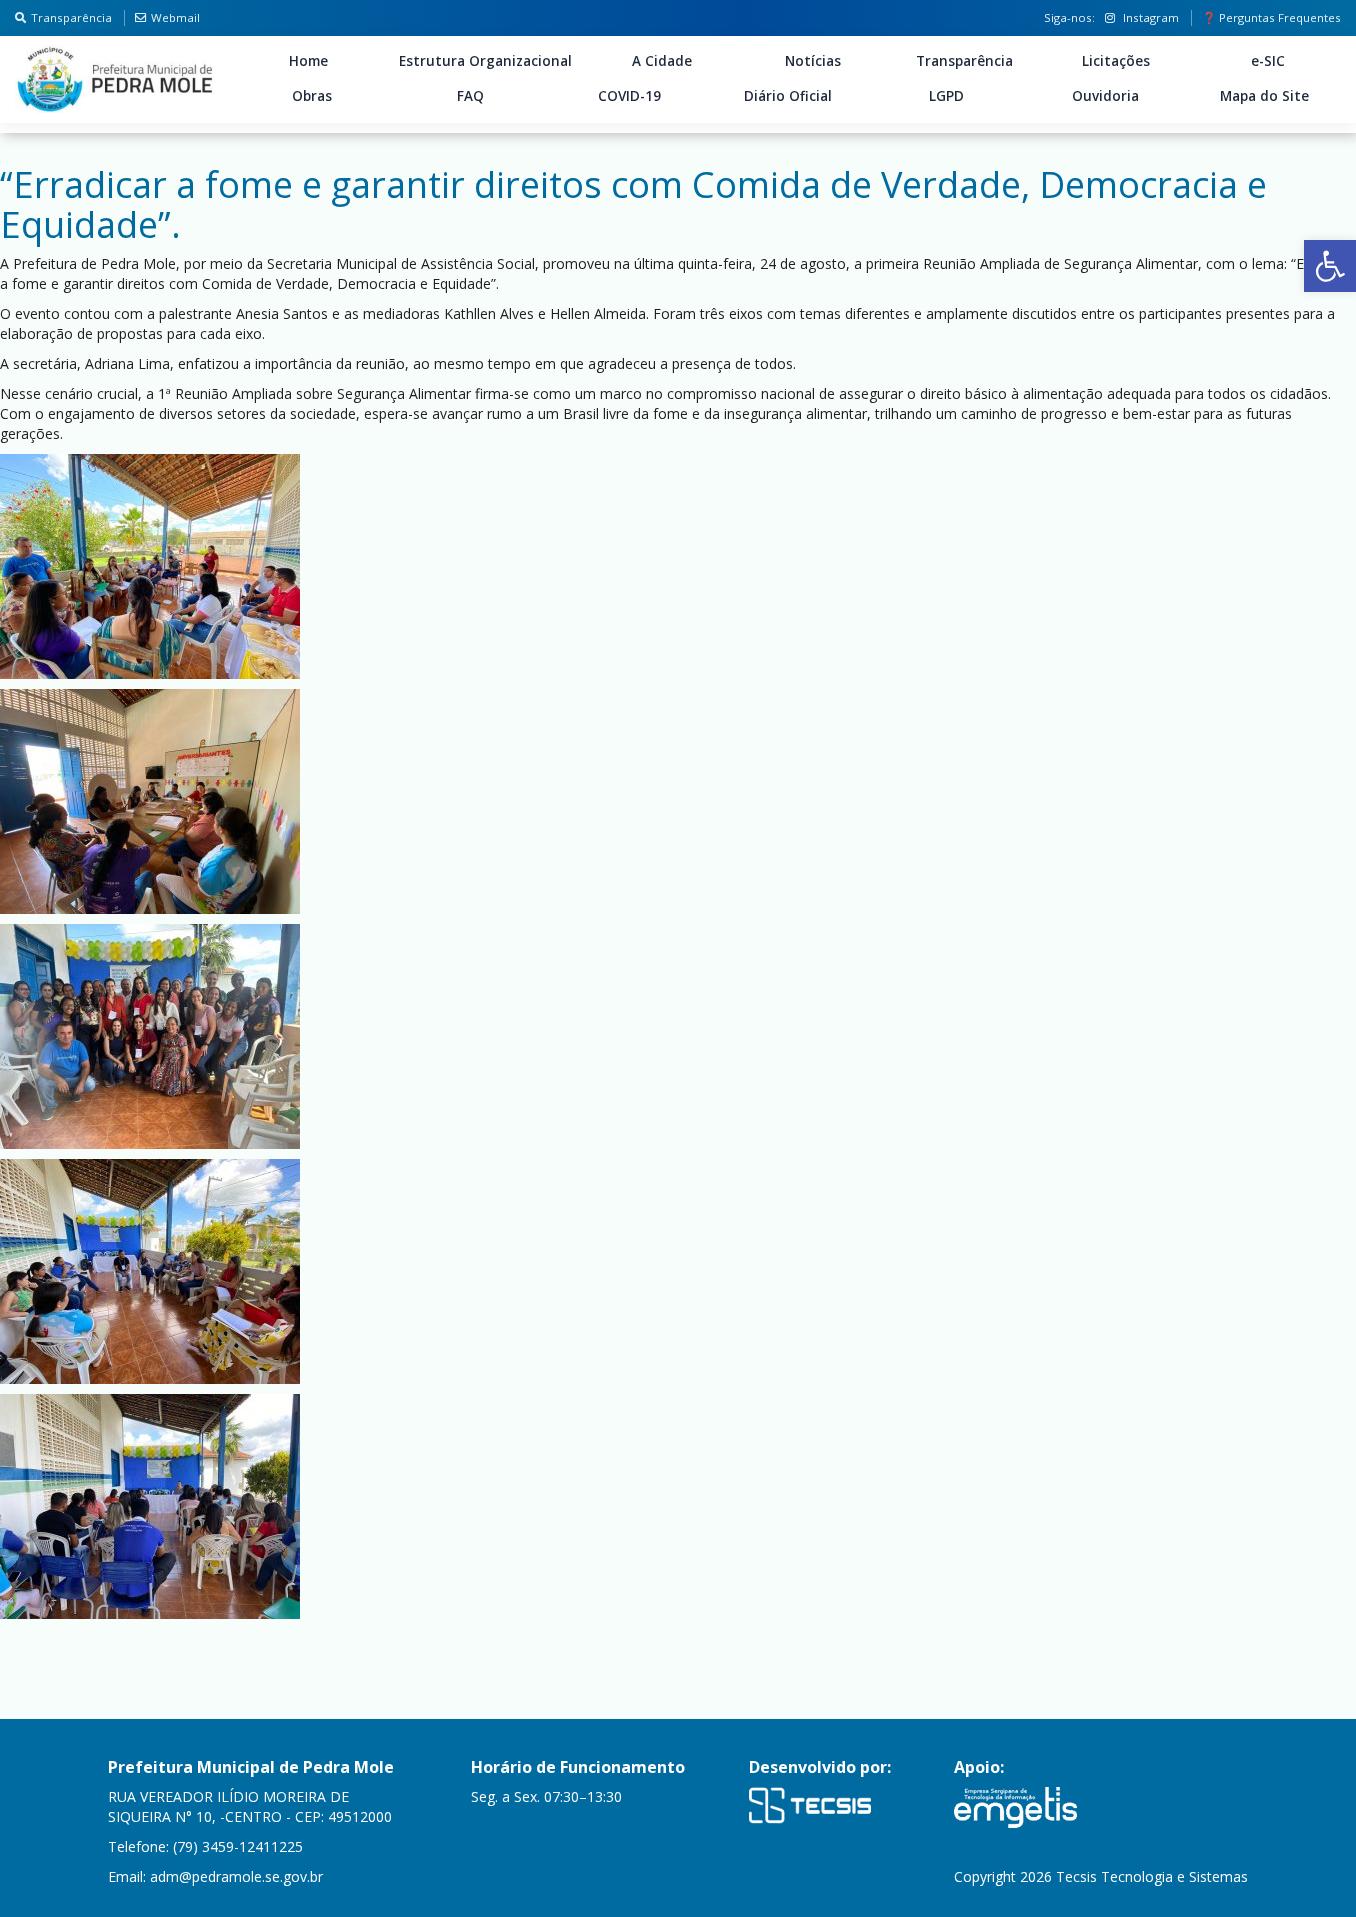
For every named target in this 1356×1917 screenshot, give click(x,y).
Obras (312, 96)
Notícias (813, 61)
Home (308, 61)
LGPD (946, 96)
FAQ (470, 96)
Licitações (1116, 61)
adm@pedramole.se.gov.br (236, 1876)
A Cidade (662, 61)
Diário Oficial (788, 96)
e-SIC (1268, 61)
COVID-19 (629, 96)
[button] (1330, 266)
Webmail (175, 17)
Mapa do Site (1264, 96)
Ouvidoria (1105, 96)
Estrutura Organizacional (485, 61)
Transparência (71, 17)
